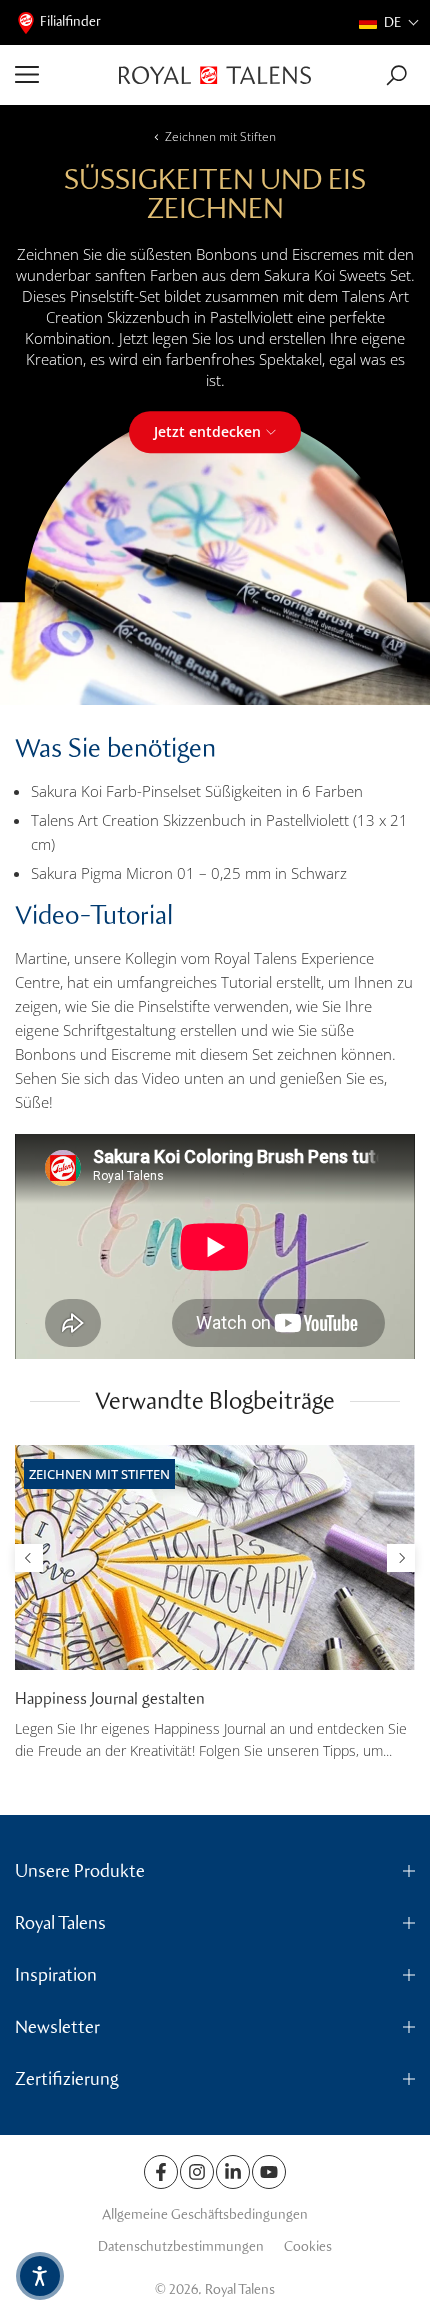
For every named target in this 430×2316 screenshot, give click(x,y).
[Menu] (59, 75)
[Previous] (29, 1558)
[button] (389, 22)
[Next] (401, 1558)
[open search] (396, 75)
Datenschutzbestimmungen (181, 2246)
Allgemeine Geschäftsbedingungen (205, 2214)
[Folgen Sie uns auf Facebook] (161, 2172)
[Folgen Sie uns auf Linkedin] (233, 2172)
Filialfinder (70, 21)
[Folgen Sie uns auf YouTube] (269, 2172)
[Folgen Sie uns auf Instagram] (197, 2172)
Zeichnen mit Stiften (220, 136)
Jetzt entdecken (207, 431)
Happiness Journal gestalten (110, 1698)
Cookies (308, 2246)
